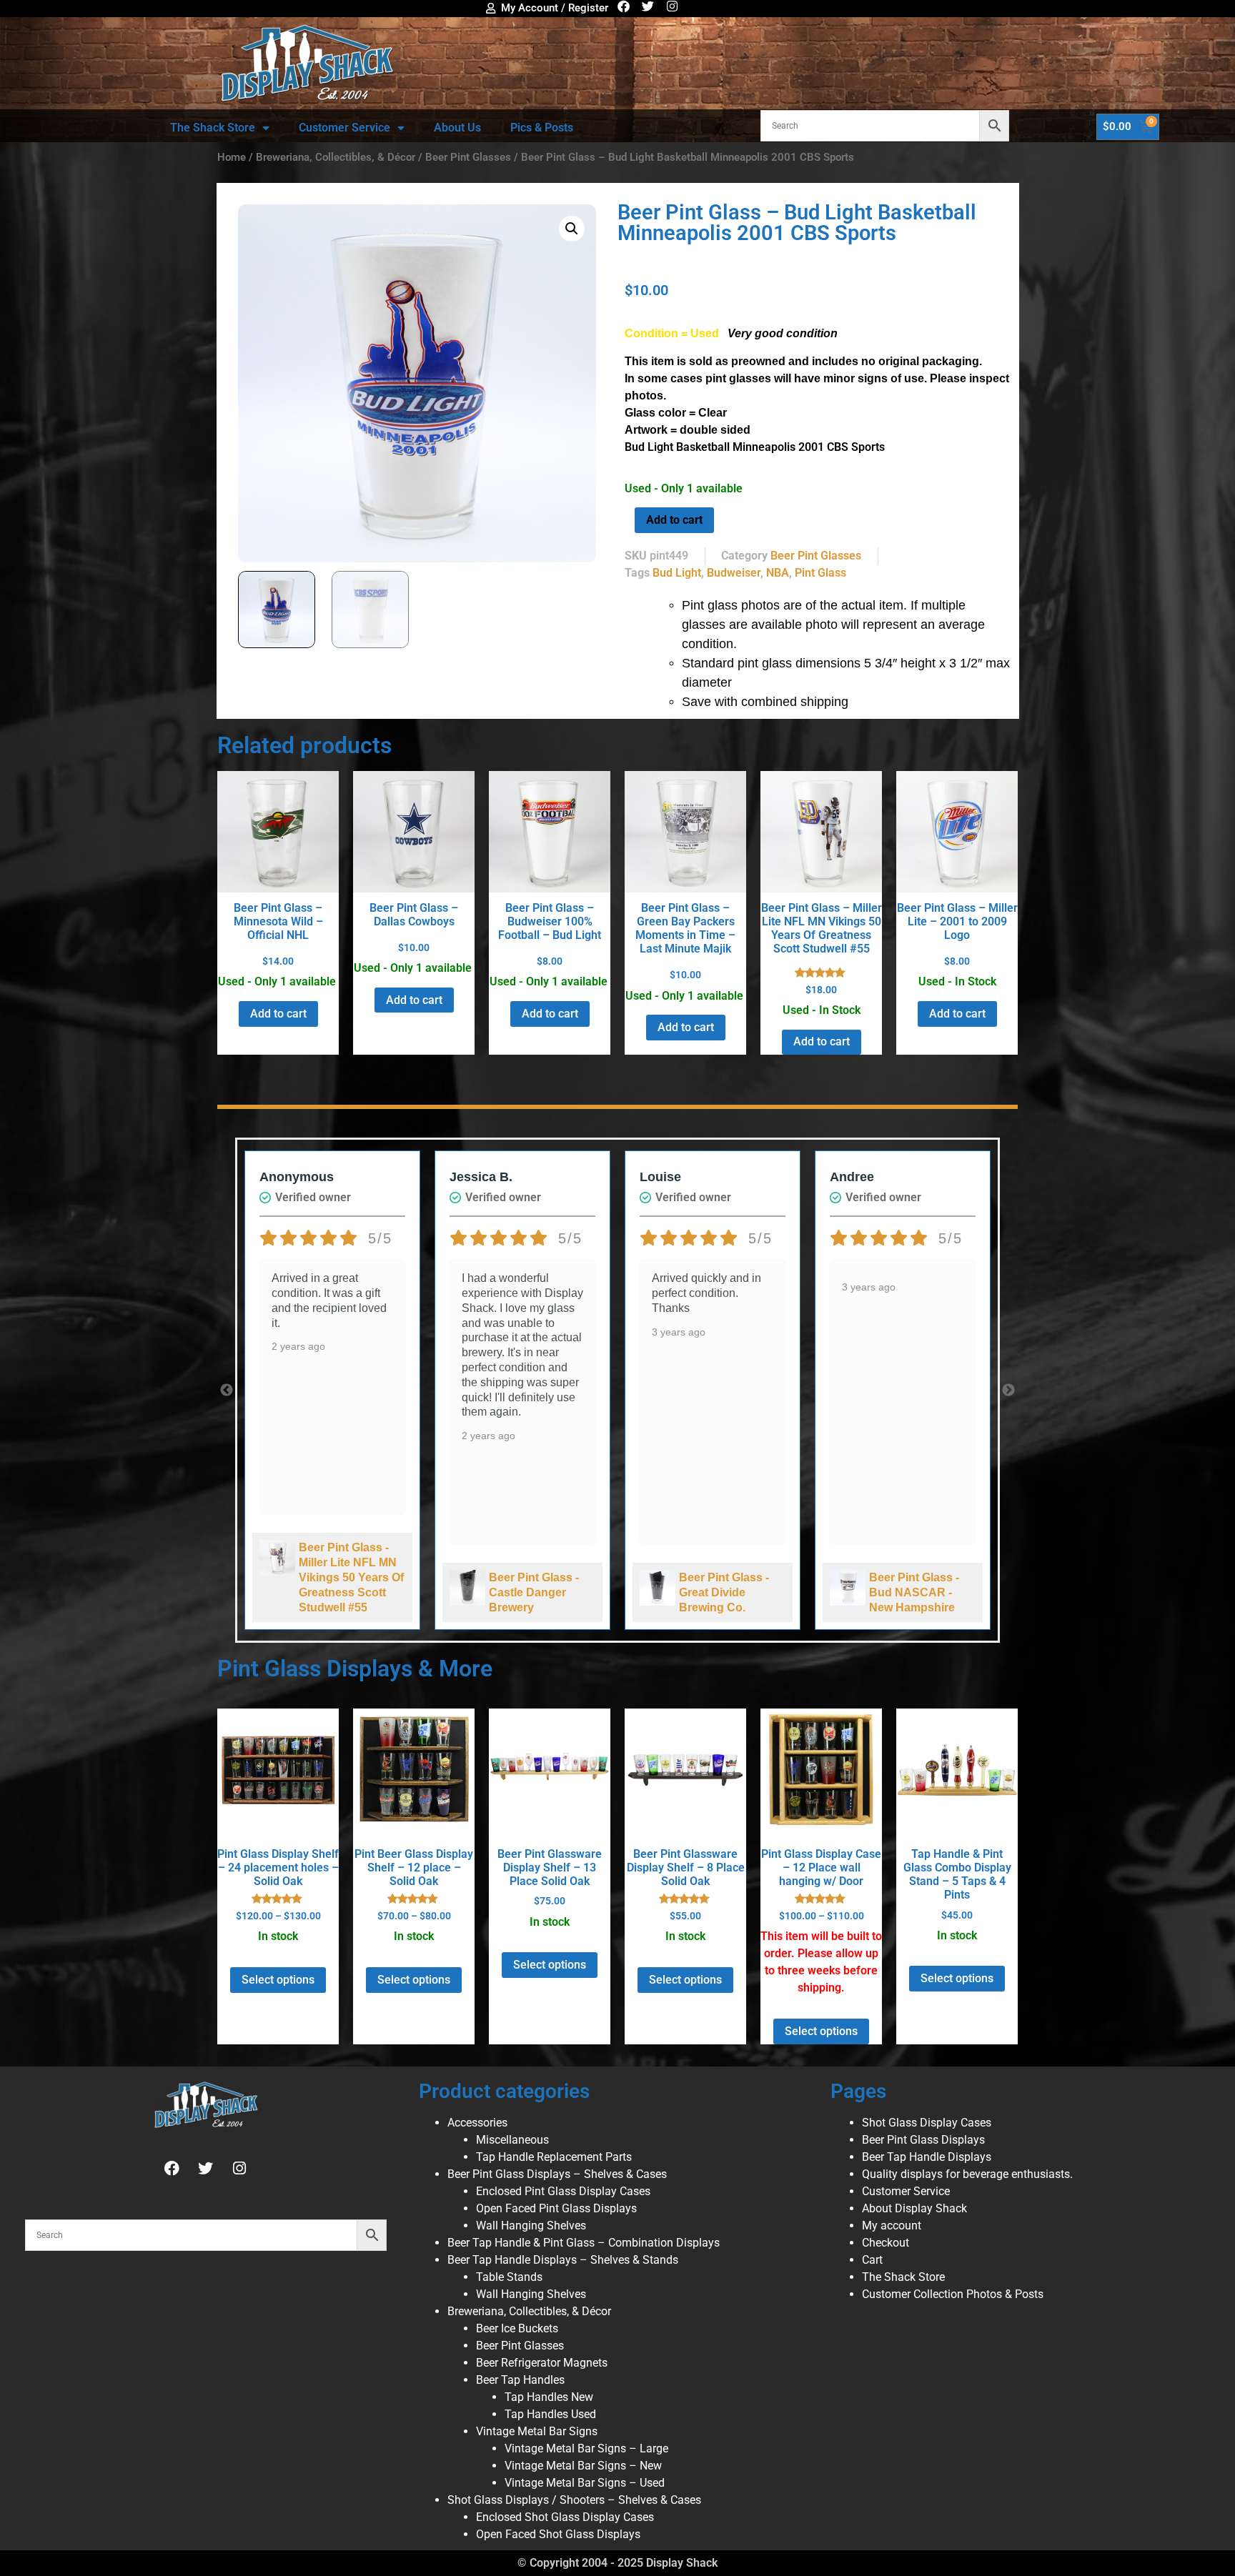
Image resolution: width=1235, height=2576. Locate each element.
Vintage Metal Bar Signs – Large (586, 2448)
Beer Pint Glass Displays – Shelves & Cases (557, 2174)
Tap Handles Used (550, 2414)
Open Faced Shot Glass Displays (558, 2534)
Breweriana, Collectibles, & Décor (336, 157)
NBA (778, 573)
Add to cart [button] (278, 1014)
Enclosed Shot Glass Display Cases (565, 2517)
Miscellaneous (512, 2140)
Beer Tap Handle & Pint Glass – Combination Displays (584, 2243)
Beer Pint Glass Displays (923, 2140)
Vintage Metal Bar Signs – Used (585, 2483)
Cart (872, 2260)
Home (232, 157)
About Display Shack (914, 2208)
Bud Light (677, 573)
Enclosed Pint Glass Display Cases (563, 2191)
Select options (278, 1980)
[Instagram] (672, 6)
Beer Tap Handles (520, 2380)
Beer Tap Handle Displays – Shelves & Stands (563, 2260)
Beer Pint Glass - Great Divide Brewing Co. (724, 1592)
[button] (572, 229)
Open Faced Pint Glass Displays (556, 2208)
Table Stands (509, 2277)
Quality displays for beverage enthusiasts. (967, 2174)
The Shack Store (213, 128)
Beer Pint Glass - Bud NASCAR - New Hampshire (914, 1592)
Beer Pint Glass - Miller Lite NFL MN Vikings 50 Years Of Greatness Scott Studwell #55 (351, 1577)
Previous (227, 1391)
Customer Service (344, 128)
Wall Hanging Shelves (531, 2226)
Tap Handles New (549, 2397)
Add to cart (674, 520)
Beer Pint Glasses (468, 157)
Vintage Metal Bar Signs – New (583, 2466)
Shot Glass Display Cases (927, 2123)
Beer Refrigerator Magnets (542, 2363)
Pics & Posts (542, 128)
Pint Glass (820, 573)
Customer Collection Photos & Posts (953, 2294)
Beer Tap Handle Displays (927, 2157)
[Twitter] (648, 6)
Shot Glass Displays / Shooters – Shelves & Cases (574, 2500)
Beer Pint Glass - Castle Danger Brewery (534, 1592)
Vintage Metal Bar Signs (537, 2431)
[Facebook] (624, 6)
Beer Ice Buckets (517, 2328)
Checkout (886, 2243)
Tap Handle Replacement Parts (554, 2157)
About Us (457, 128)
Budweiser (734, 573)
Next (1008, 1391)
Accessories (477, 2123)
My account (892, 2226)
